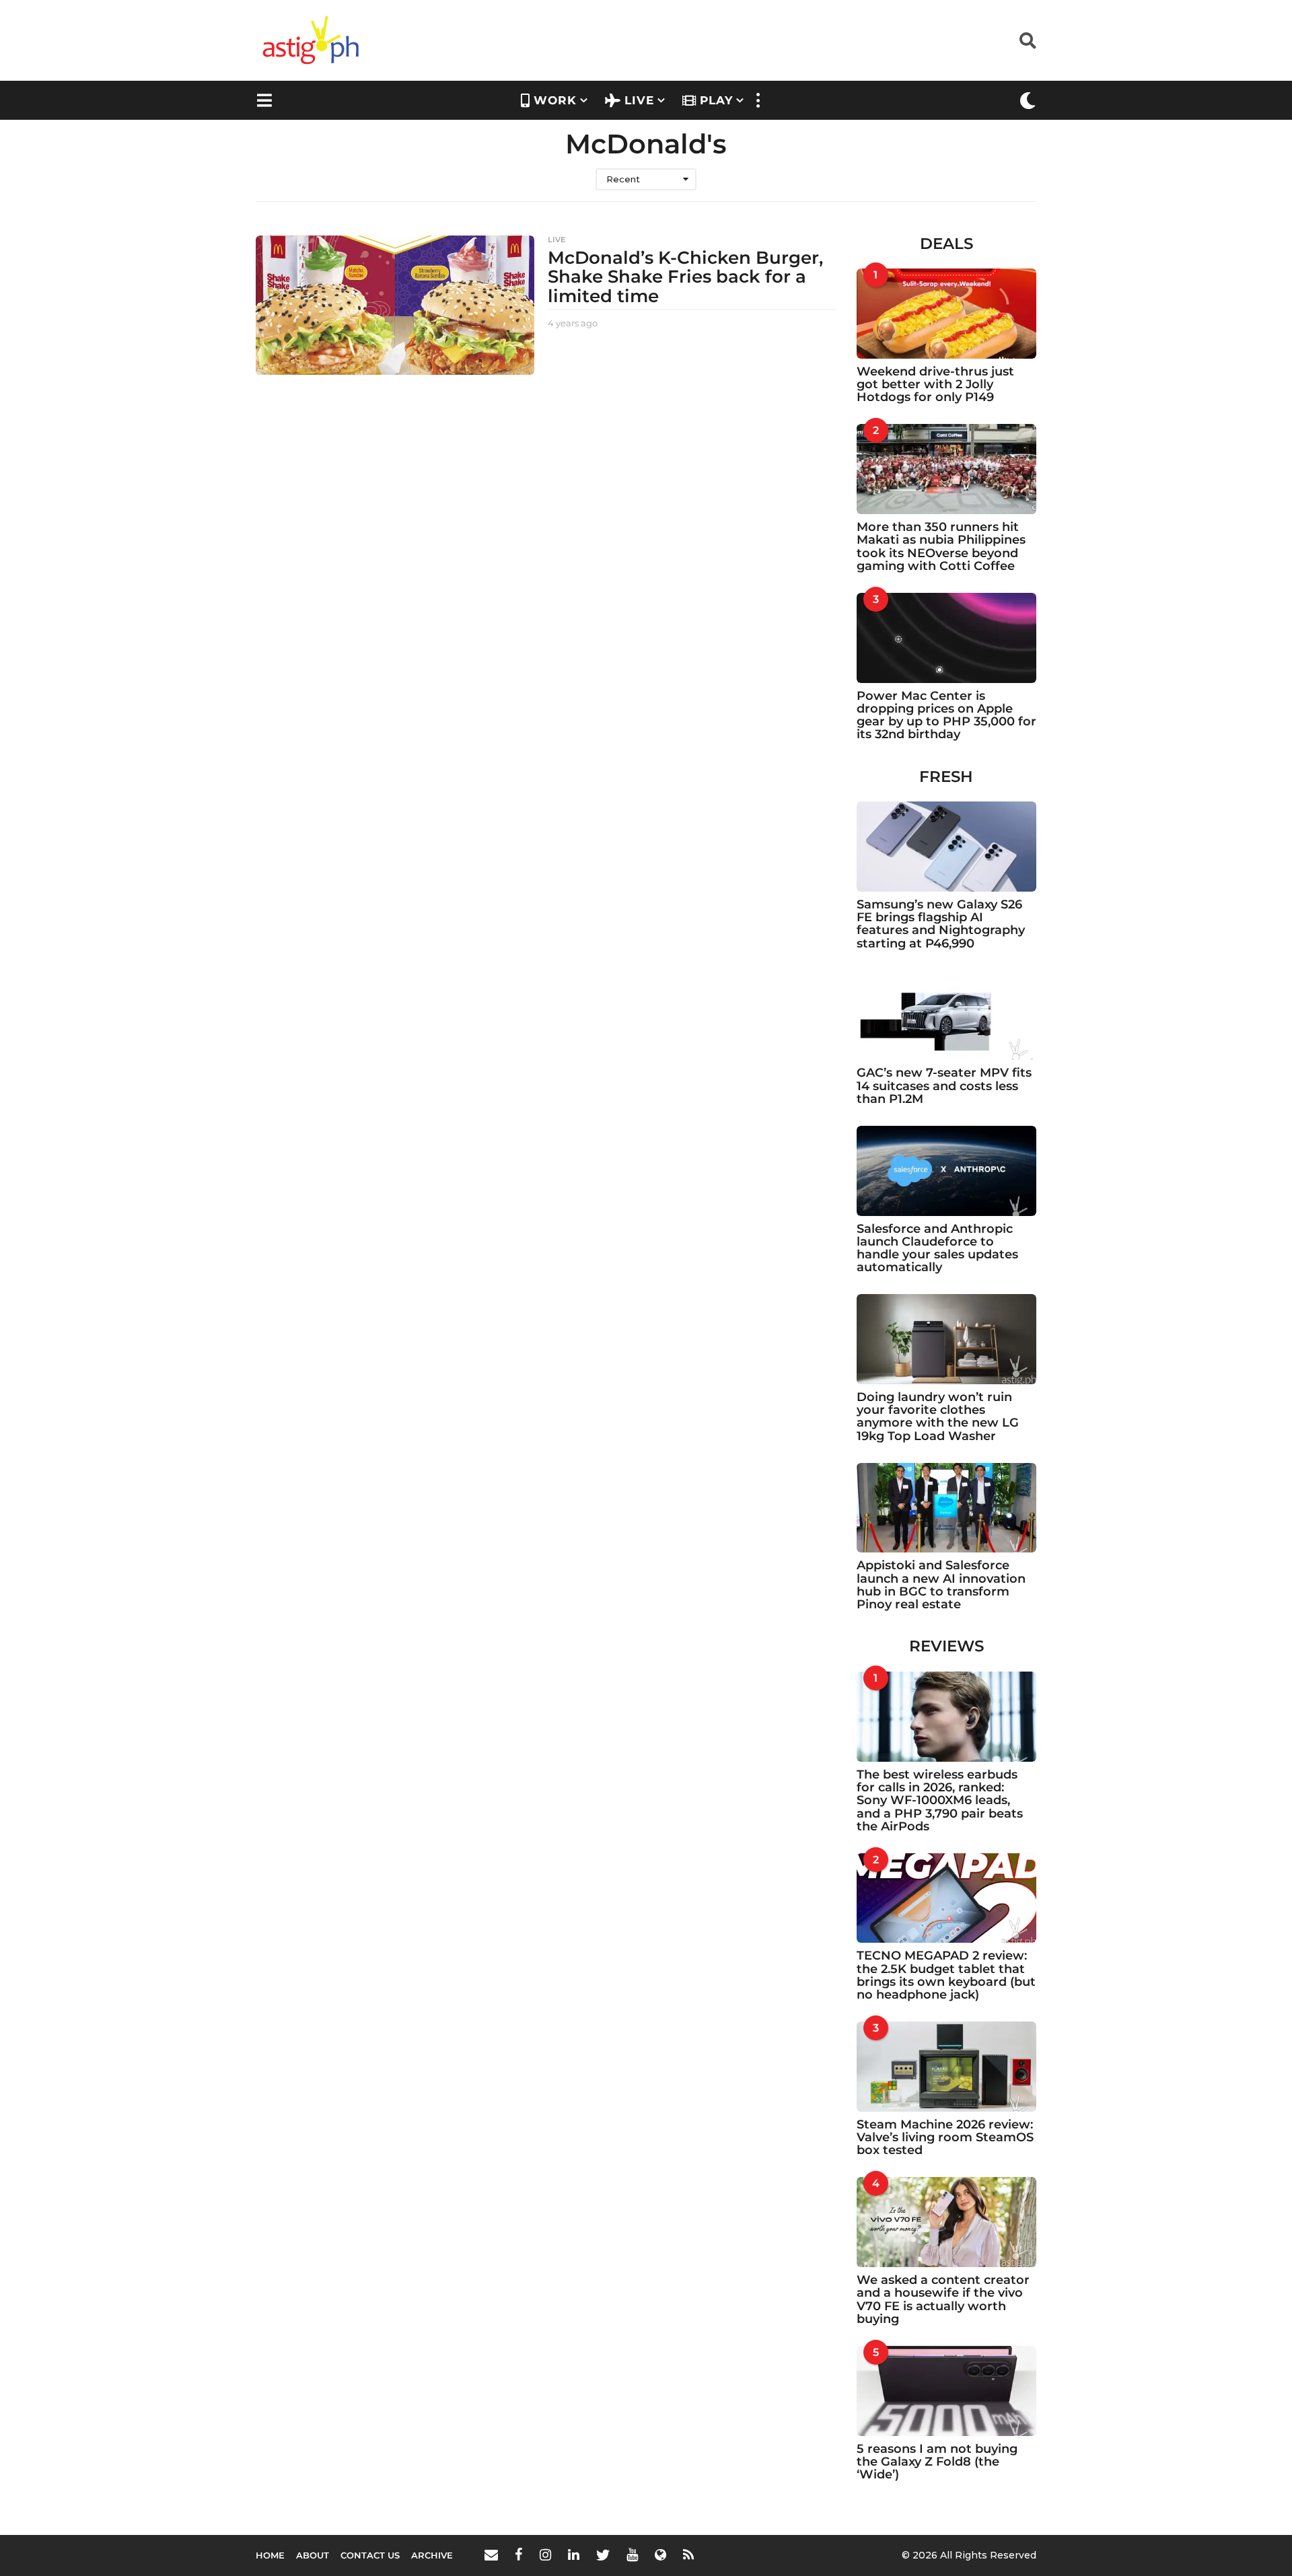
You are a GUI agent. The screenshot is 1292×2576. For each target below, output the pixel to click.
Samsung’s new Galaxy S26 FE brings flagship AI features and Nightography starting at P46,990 (941, 924)
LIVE (639, 100)
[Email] (491, 2554)
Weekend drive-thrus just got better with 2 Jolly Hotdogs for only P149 (935, 385)
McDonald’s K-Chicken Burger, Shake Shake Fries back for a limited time (685, 277)
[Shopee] (660, 2554)
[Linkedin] (574, 2554)
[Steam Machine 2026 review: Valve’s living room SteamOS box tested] (947, 2067)
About (313, 2555)
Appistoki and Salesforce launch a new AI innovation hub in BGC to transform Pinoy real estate (941, 1585)
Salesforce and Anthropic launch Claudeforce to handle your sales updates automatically (937, 1248)
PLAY (716, 100)
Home (270, 2555)
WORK (555, 100)
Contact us (370, 2555)
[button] (1028, 40)
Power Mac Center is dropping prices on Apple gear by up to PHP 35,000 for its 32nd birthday (946, 715)
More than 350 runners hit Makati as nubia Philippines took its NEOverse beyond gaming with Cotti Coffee (941, 546)
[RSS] (688, 2554)
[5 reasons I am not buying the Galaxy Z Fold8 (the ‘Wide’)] (947, 2391)
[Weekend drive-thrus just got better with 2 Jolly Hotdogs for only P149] (947, 314)
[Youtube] (632, 2554)
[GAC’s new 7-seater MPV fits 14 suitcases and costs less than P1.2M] (947, 1015)
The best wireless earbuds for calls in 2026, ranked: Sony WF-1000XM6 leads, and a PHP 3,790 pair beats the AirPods (940, 1800)
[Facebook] (519, 2554)
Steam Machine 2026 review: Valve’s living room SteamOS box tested (945, 2138)
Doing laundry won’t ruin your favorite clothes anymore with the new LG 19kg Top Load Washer (938, 1417)
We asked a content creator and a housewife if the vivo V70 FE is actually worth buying (943, 2299)
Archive (432, 2555)
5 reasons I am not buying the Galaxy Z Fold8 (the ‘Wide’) (937, 2462)
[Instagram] (545, 2554)
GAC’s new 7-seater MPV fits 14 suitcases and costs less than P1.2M (944, 1086)
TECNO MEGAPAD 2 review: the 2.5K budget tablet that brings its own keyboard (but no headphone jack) (946, 1975)
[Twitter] (603, 2554)
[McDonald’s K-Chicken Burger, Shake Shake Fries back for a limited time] (395, 305)
